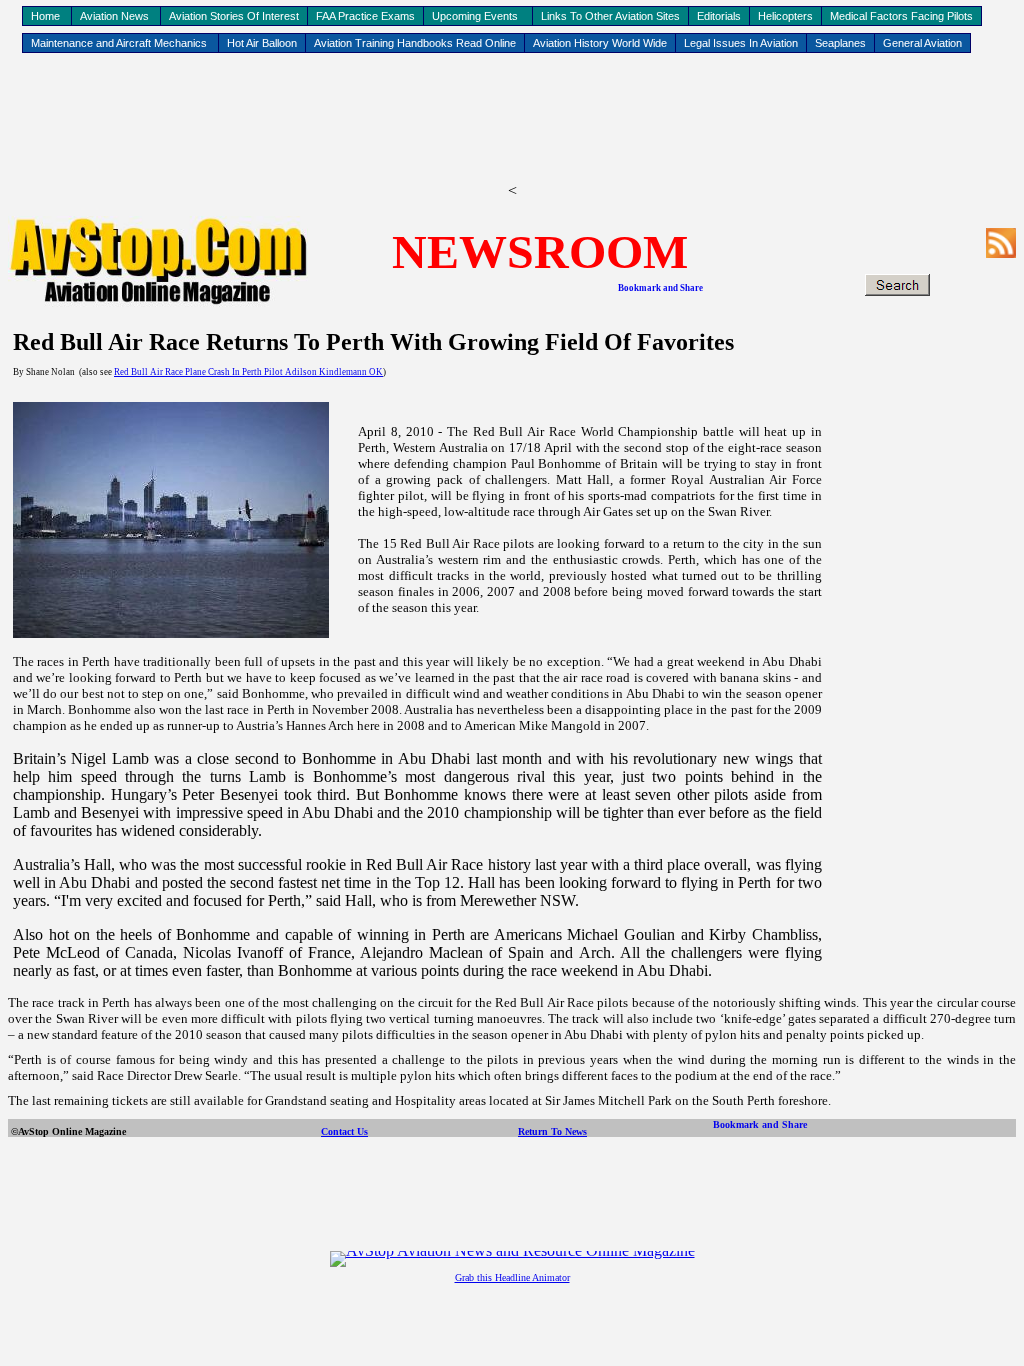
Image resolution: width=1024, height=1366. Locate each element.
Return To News (552, 1131)
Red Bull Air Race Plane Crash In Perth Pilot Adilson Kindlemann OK (248, 372)
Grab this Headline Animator (512, 1277)
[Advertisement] (512, 121)
